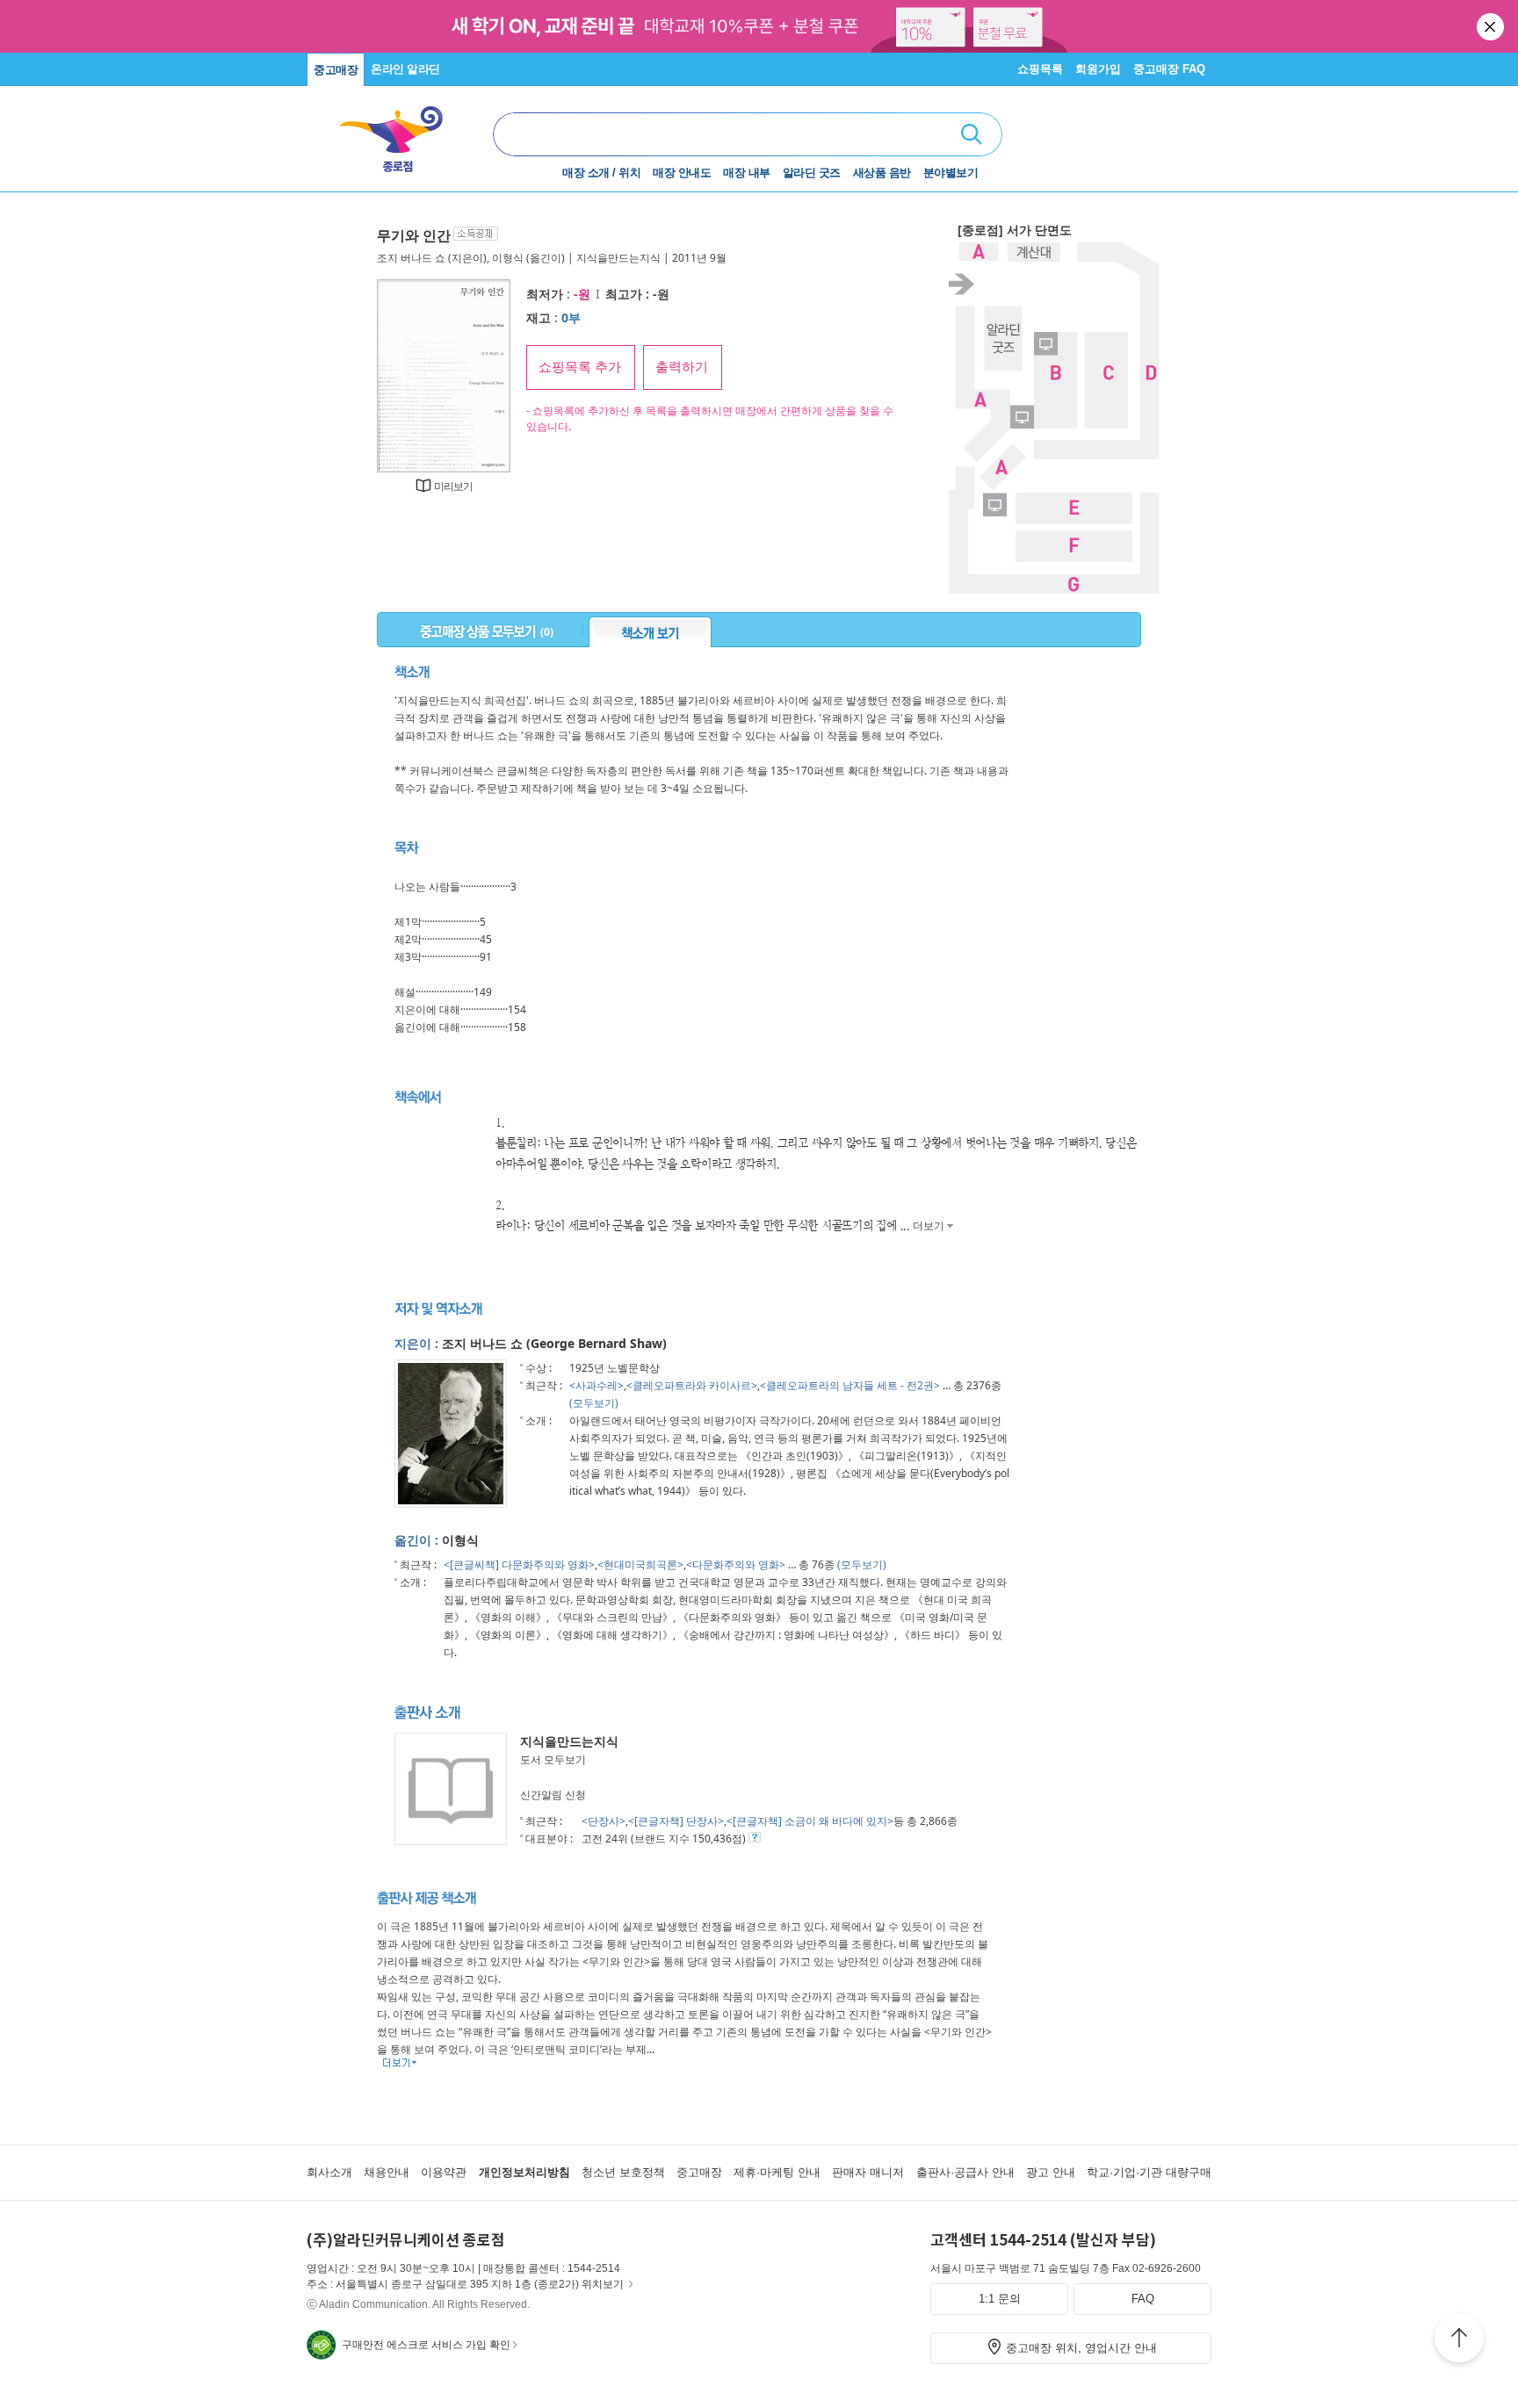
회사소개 (329, 2172)
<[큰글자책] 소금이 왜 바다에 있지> (810, 1821)
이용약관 (444, 2172)
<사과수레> (596, 1385)
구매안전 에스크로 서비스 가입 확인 (426, 2345)
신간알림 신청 (553, 1795)
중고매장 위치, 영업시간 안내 (1081, 2348)
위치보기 (603, 2284)
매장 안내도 (682, 173)
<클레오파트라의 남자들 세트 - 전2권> (850, 1385)
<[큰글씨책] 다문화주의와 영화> (519, 1564)
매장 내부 (747, 173)
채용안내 (387, 2172)
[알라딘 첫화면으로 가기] (400, 132)
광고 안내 (1051, 2172)
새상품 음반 (882, 173)
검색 (972, 134)
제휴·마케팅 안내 (777, 2172)
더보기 (928, 1226)
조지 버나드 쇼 (411, 258)
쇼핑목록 (1040, 69)
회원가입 (1098, 69)
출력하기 (682, 367)
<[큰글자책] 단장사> (676, 1821)
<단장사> (604, 1821)
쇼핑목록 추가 (580, 367)
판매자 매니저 (868, 2172)
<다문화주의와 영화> (736, 1564)
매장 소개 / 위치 (601, 173)
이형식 (508, 258)
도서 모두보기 (553, 1759)
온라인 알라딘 (405, 69)
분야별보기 (951, 173)
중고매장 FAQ (1169, 69)
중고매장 (336, 70)
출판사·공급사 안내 (965, 2172)
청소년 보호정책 (623, 2172)
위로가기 (1459, 2340)
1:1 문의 (1000, 2299)
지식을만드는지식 (618, 258)
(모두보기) (594, 1403)
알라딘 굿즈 (812, 173)
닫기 (1492, 26)
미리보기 (454, 486)
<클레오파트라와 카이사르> (692, 1385)
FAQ (1143, 2299)
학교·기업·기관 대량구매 (1149, 2172)
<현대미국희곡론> (640, 1564)
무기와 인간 (414, 235)
